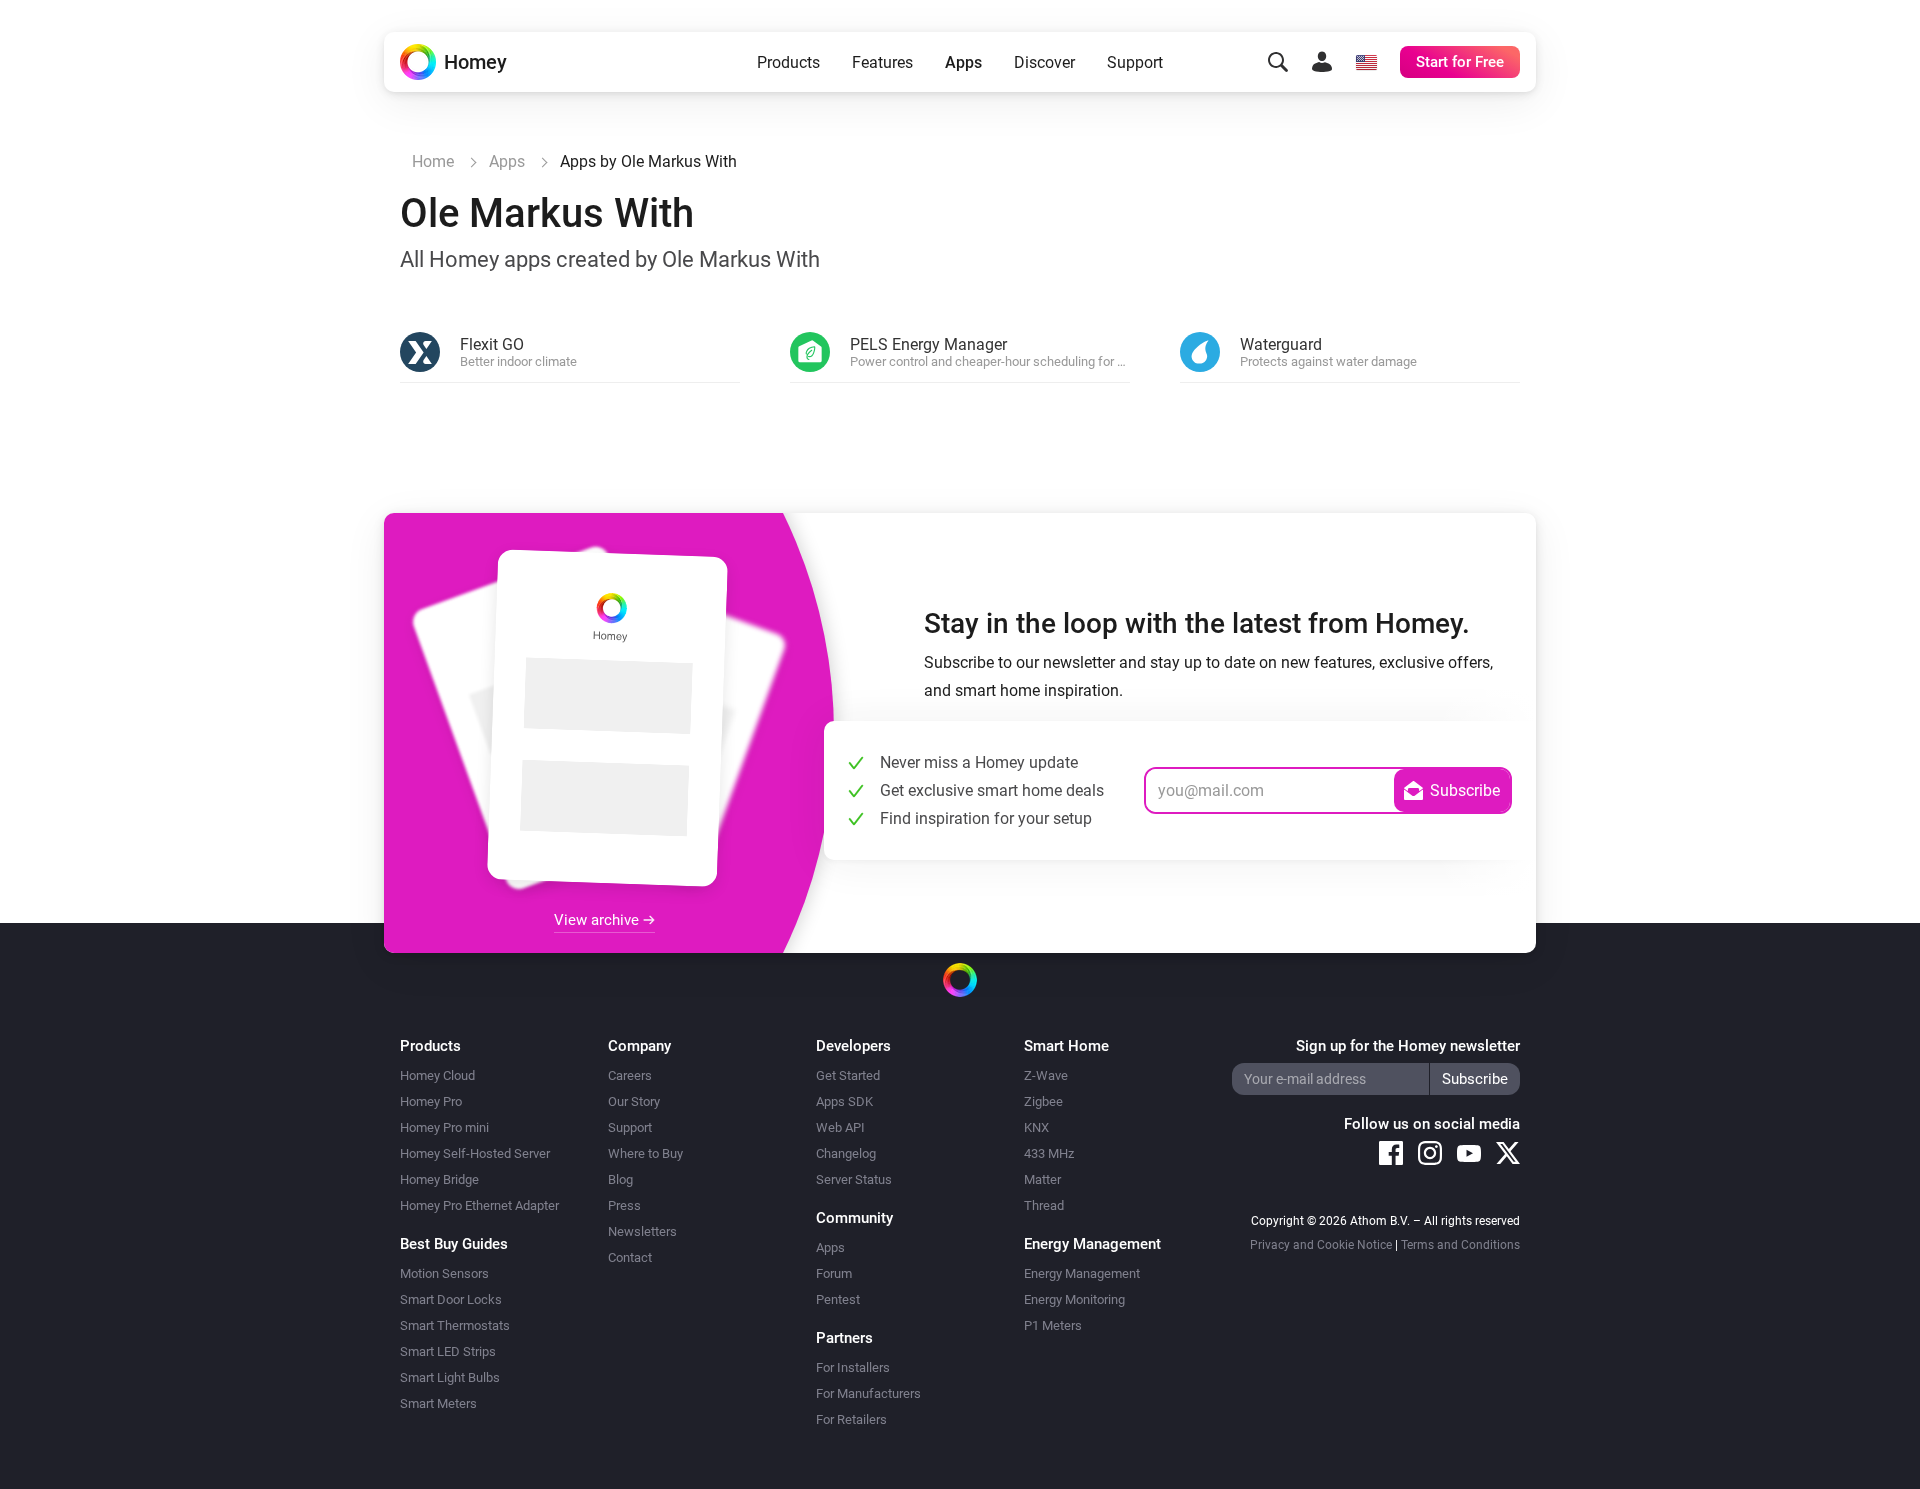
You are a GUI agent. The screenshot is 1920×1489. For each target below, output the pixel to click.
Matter (1042, 1179)
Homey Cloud (437, 1075)
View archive (598, 920)
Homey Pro (431, 1101)
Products (788, 62)
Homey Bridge (439, 1179)
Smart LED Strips (448, 1351)
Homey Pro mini (444, 1127)
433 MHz (1049, 1153)
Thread (1044, 1205)
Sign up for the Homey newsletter (1408, 1046)
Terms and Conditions (1460, 1245)
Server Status (854, 1179)
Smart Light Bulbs (450, 1377)
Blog (620, 1179)
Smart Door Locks (451, 1299)
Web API (840, 1127)
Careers (630, 1075)
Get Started (848, 1075)
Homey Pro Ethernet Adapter (479, 1205)
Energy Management (1082, 1273)
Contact (630, 1257)
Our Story (634, 1101)
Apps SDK (844, 1101)
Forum (834, 1273)
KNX (1036, 1127)
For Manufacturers (868, 1393)
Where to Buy (645, 1153)
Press (624, 1205)
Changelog (846, 1153)
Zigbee (1043, 1101)
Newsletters (642, 1231)
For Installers (853, 1367)
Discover (1044, 62)
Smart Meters (438, 1403)
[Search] (1278, 62)
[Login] (1322, 62)
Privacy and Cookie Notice (1321, 1245)
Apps (963, 62)
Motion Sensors (444, 1273)
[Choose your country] (1366, 62)
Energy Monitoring (1074, 1299)
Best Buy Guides (454, 1244)
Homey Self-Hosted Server (475, 1153)
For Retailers (851, 1419)
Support (1135, 62)
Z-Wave (1046, 1075)
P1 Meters (1053, 1325)
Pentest (838, 1299)
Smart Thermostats (455, 1325)
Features (882, 62)
